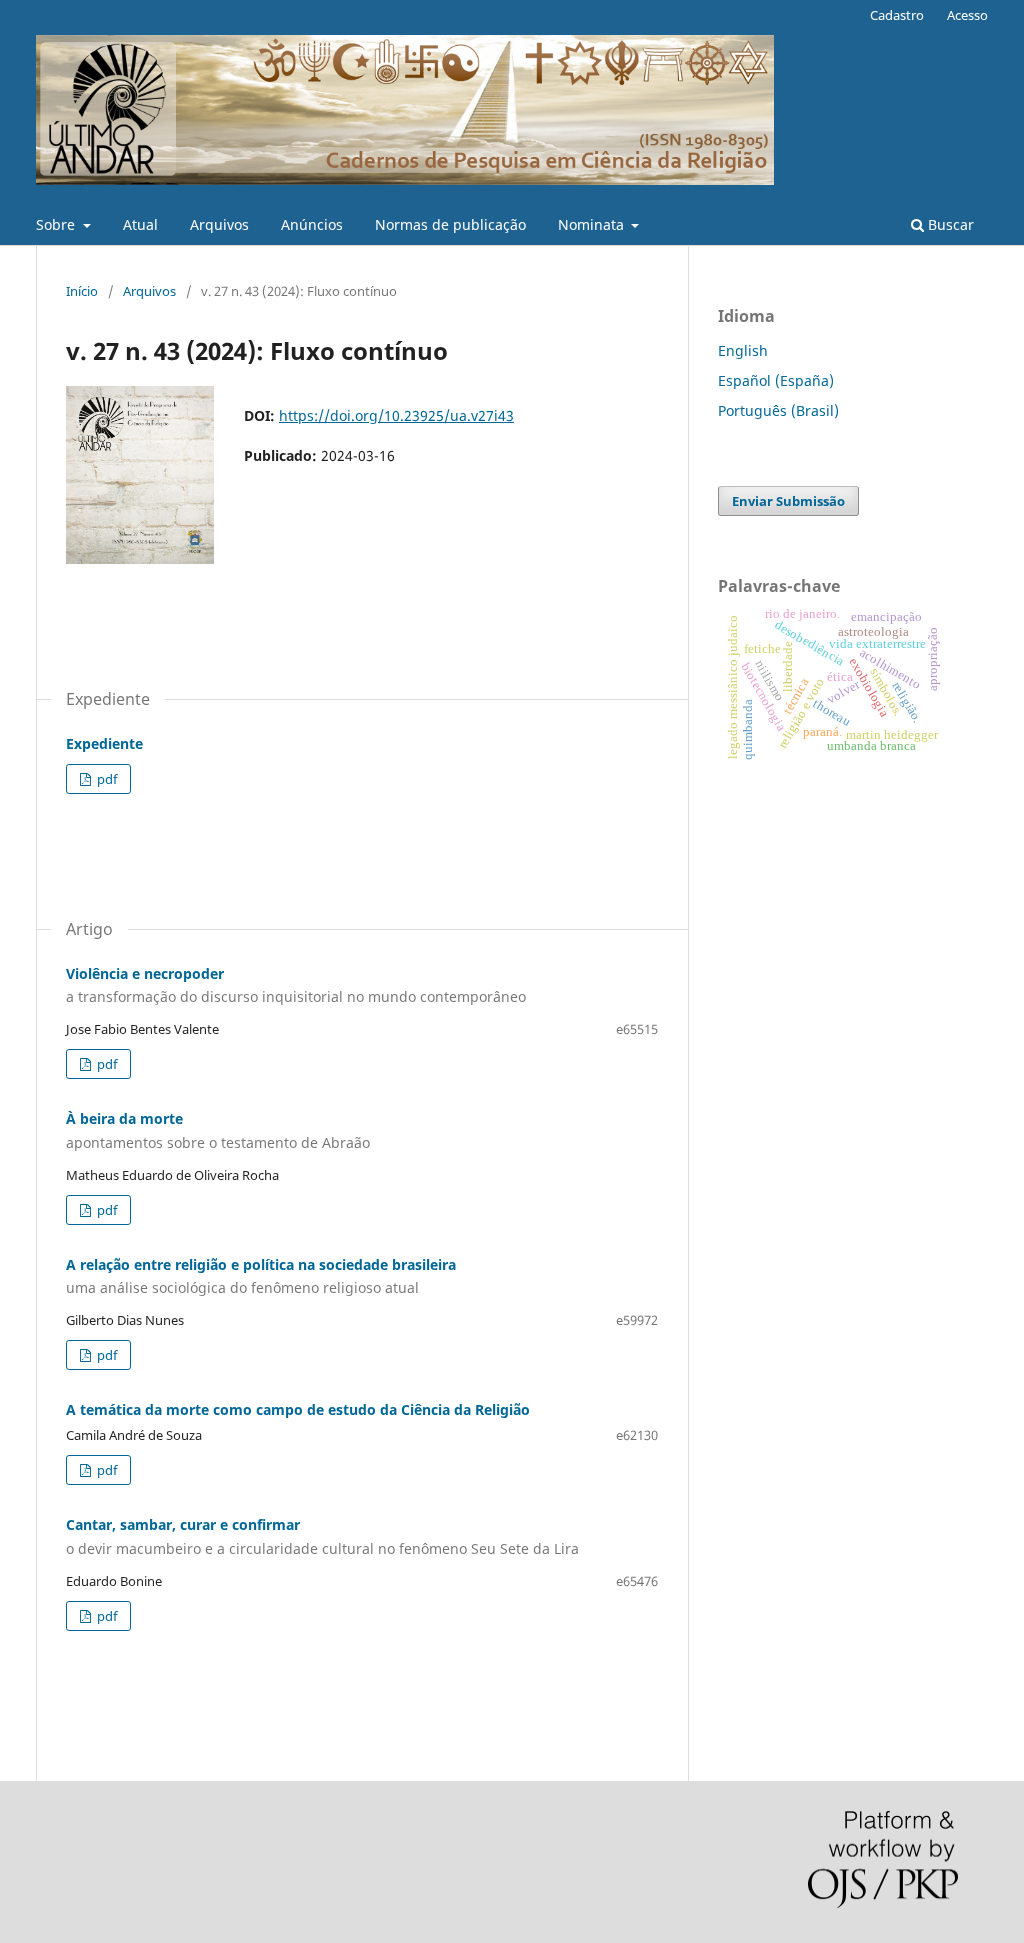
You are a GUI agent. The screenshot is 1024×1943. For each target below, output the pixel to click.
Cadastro (897, 15)
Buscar (949, 224)
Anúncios (312, 224)
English (743, 350)
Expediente (104, 743)
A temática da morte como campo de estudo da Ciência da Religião (298, 1409)
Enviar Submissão (788, 501)
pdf (105, 779)
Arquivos (219, 224)
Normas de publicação (450, 224)
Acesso (967, 15)
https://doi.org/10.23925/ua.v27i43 (396, 415)
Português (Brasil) (778, 410)
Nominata (593, 224)
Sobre (57, 224)
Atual (140, 224)
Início (82, 291)
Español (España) (776, 380)
